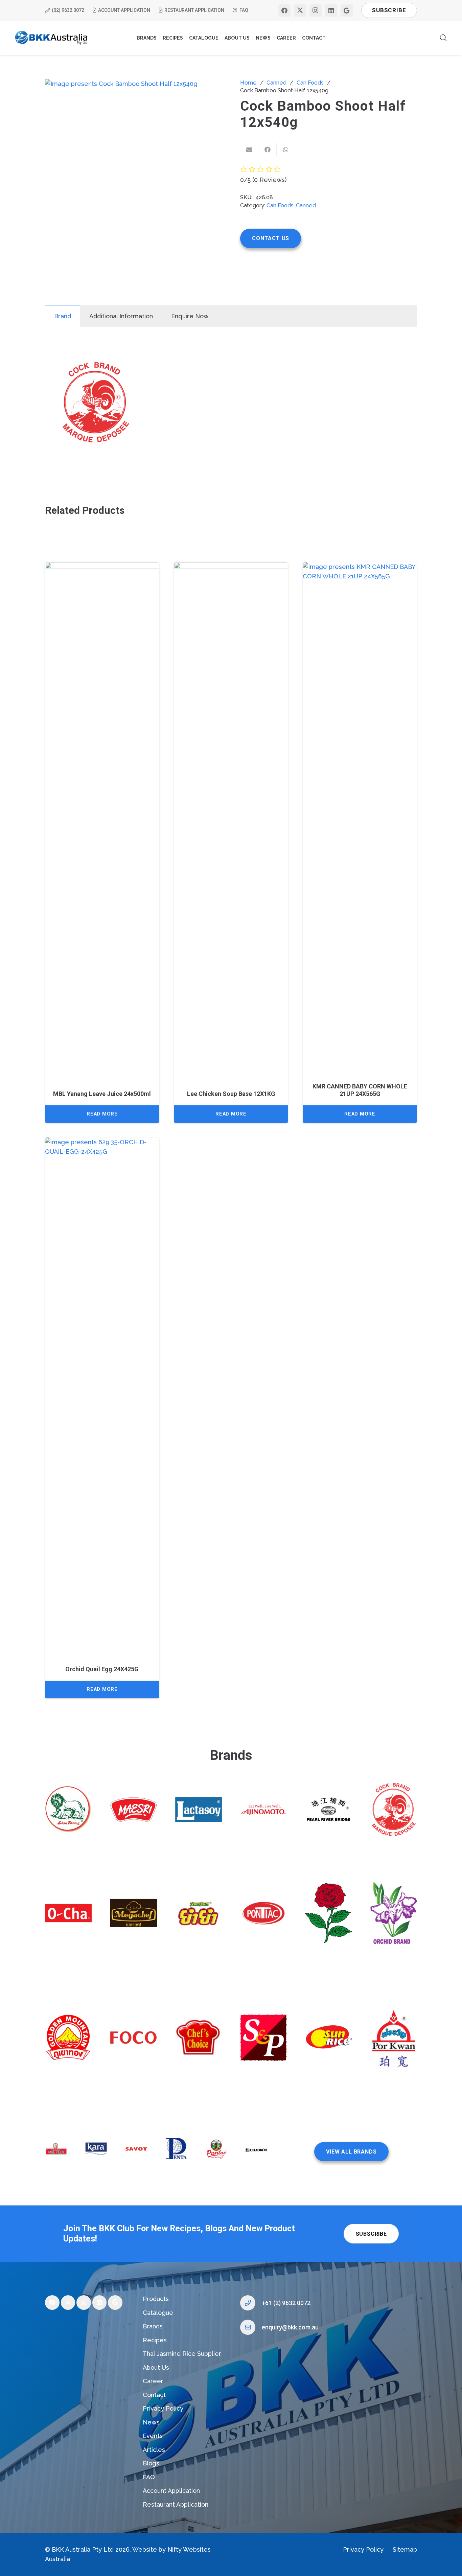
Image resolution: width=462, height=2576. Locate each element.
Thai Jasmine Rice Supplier (182, 2354)
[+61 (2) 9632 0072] (251, 2303)
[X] (300, 10)
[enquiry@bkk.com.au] (251, 2327)
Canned (276, 83)
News (151, 2422)
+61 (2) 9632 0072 (286, 2303)
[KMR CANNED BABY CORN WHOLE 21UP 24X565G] (360, 816)
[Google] (347, 10)
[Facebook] (284, 10)
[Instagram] (316, 10)
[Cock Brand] (96, 404)
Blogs (151, 2463)
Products (156, 2299)
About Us (156, 2367)
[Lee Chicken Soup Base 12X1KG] (231, 816)
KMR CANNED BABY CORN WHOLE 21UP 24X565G (360, 1090)
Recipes (155, 2340)
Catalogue (158, 2313)
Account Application (171, 2491)
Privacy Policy (163, 2408)
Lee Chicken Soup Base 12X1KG (231, 1094)
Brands (153, 2326)
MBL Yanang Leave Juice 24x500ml (102, 1094)
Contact (154, 2395)
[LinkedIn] (331, 10)
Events (153, 2436)
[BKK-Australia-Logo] (52, 38)
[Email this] (249, 149)
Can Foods (310, 83)
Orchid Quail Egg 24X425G (102, 1669)
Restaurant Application (176, 2504)
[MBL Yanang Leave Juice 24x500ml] (102, 816)
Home (248, 83)
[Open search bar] (443, 38)
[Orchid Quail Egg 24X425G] (102, 1391)
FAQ (149, 2477)
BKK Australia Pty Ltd (83, 2549)
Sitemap (405, 2549)
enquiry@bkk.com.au (290, 2327)
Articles (154, 2450)
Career (153, 2381)
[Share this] (268, 149)
